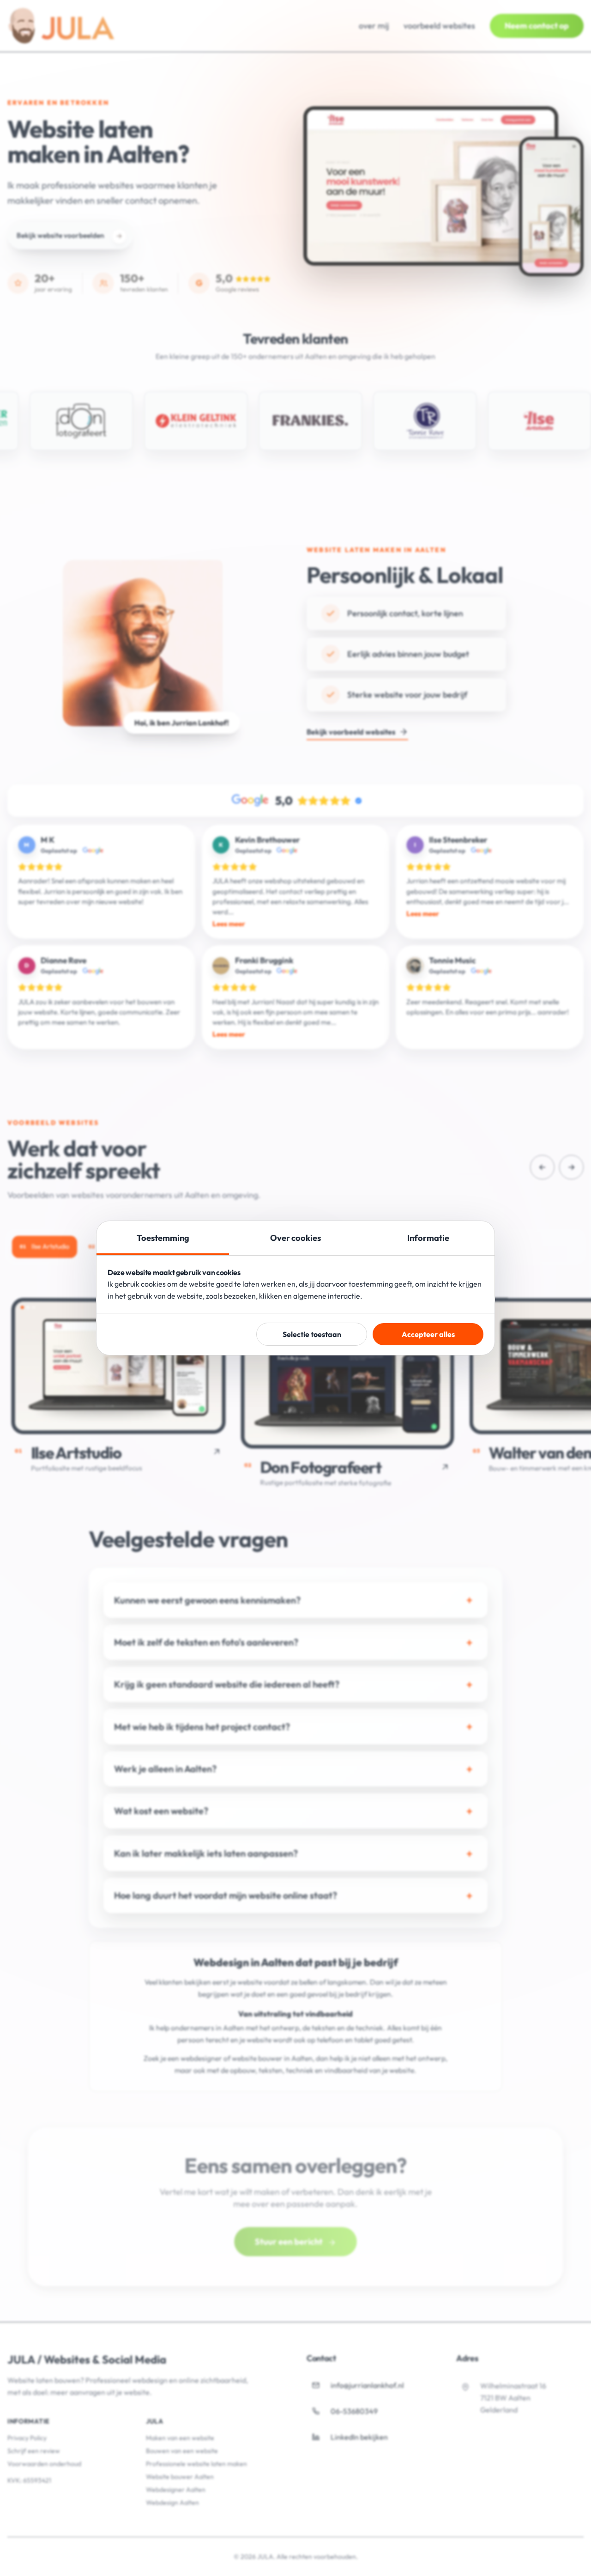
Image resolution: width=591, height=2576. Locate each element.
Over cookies (295, 1238)
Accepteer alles (428, 1334)
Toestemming (163, 1238)
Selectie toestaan (312, 1334)
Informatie (428, 1238)
